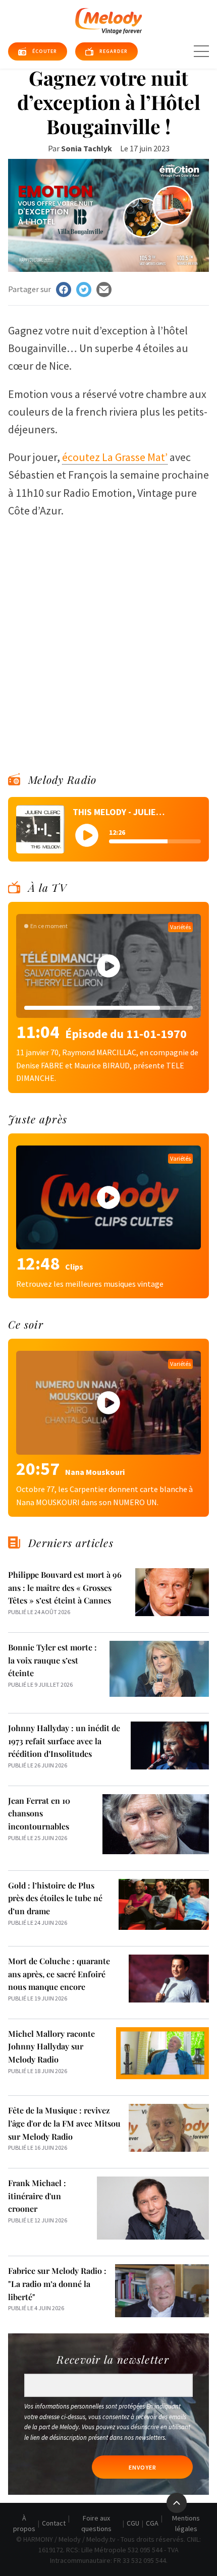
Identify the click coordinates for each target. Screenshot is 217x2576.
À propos (24, 2523)
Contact (54, 2523)
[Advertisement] (108, 632)
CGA (152, 2523)
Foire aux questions (96, 2523)
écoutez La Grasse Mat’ (115, 457)
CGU (133, 2523)
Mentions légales (186, 2523)
